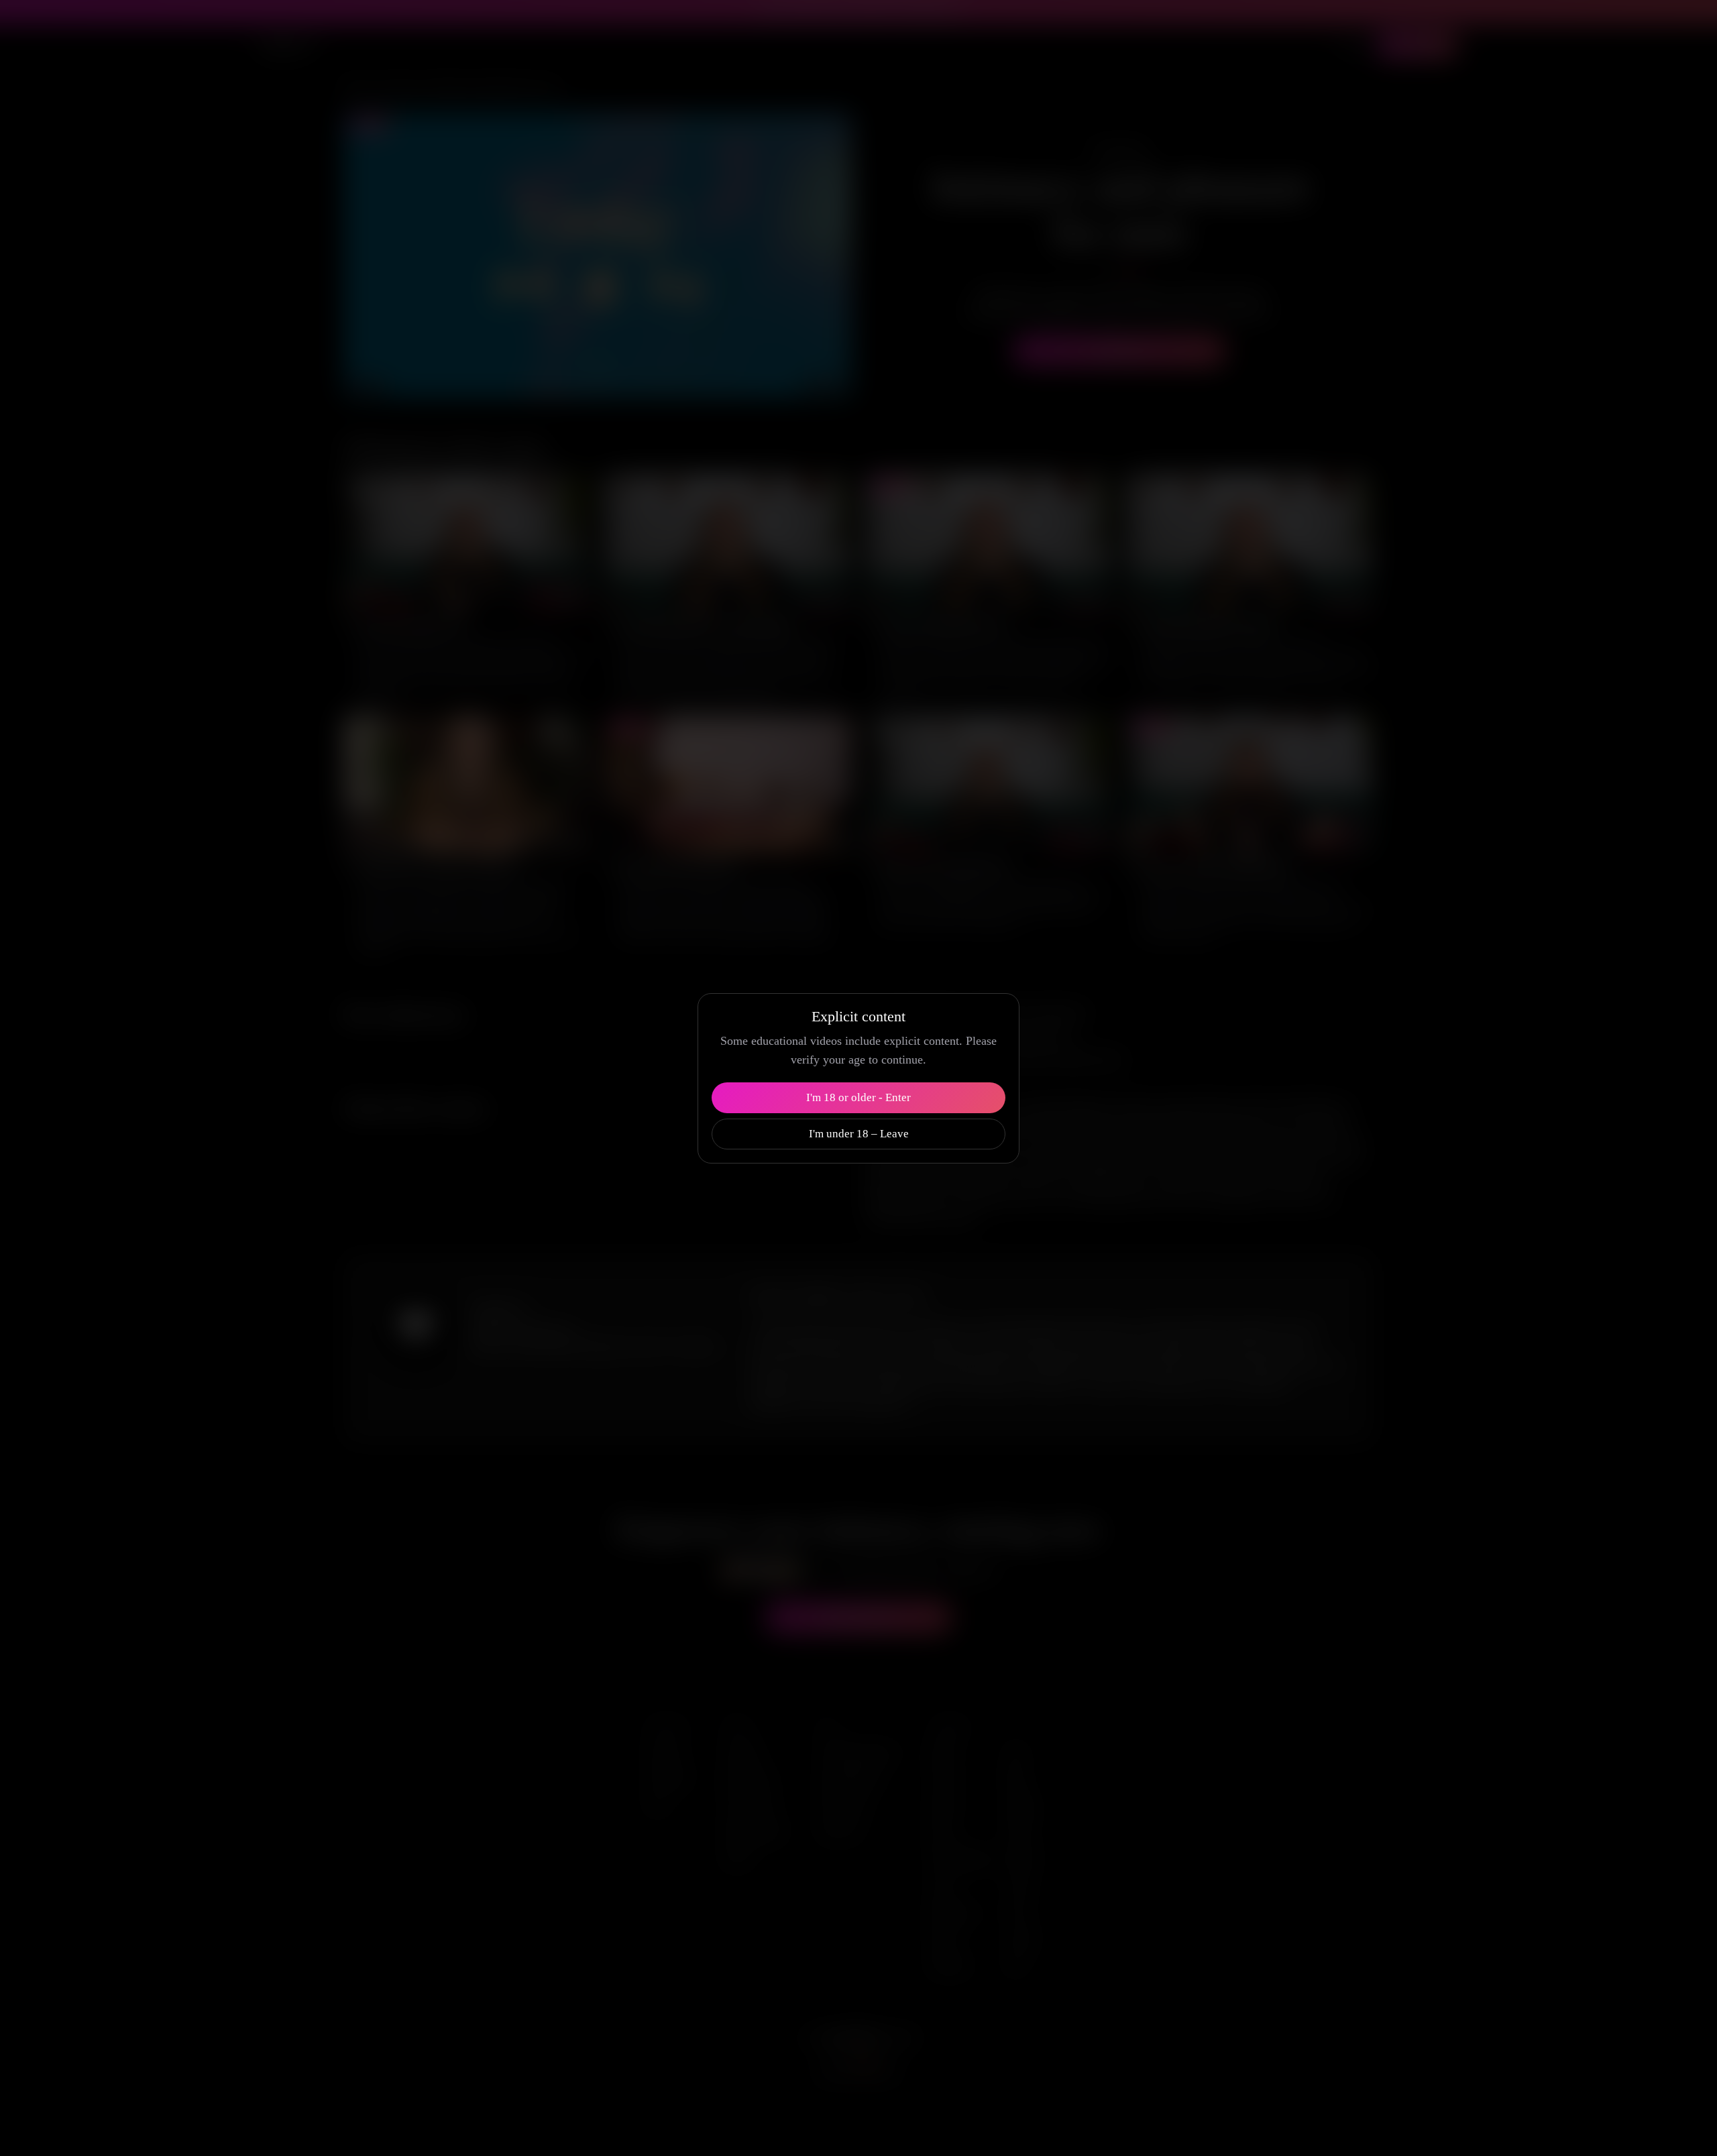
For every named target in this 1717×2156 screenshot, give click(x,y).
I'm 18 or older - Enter (858, 1097)
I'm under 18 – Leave (859, 1134)
